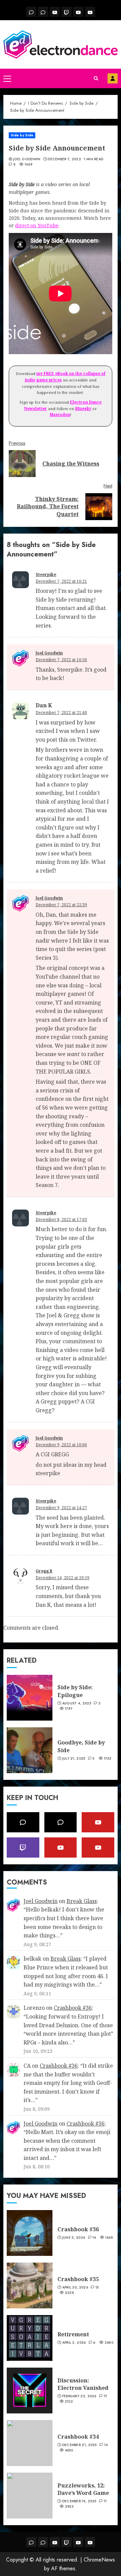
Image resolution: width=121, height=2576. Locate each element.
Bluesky (83, 409)
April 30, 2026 (75, 2287)
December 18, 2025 (79, 2501)
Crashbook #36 (73, 2008)
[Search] (96, 78)
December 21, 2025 (79, 2445)
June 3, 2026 (74, 2238)
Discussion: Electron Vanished (83, 2384)
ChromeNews (99, 2560)
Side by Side (22, 135)
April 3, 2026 (74, 2343)
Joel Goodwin (27, 159)
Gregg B (44, 1571)
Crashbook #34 (78, 2437)
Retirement (73, 2334)
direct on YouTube (37, 225)
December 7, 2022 (64, 159)
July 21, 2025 (74, 1759)
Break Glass (82, 1901)
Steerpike (46, 574)
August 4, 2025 (77, 1703)
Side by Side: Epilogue (75, 1691)
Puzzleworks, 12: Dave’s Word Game (83, 2489)
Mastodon (60, 415)
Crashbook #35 (78, 2279)
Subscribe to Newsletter (113, 78)
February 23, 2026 (79, 2396)
